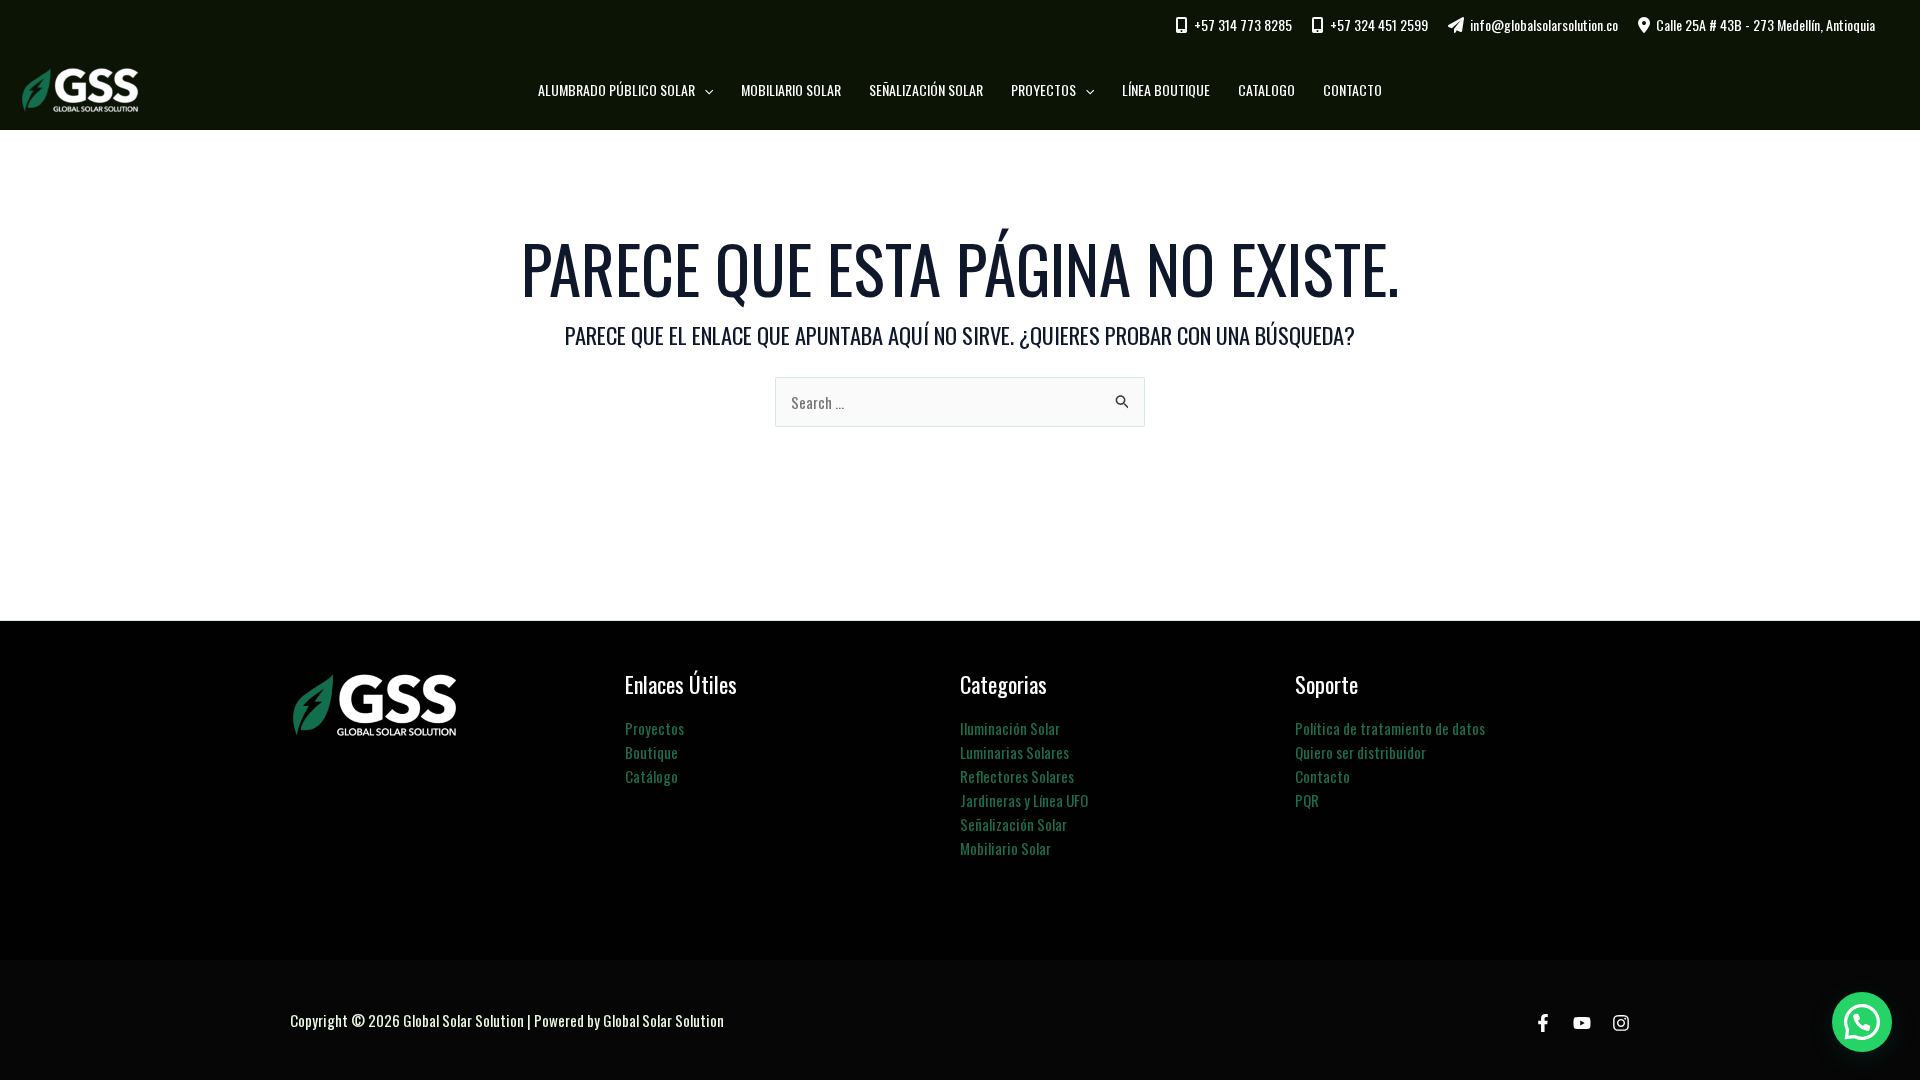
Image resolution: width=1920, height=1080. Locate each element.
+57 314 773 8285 (1243, 24)
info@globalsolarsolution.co (1544, 24)
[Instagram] (1621, 1023)
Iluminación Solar (1010, 728)
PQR (1307, 800)
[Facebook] (1543, 1023)
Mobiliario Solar (1005, 848)
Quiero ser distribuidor (1360, 752)
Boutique (651, 752)
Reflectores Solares (1017, 776)
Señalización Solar (1013, 824)
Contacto (1322, 776)
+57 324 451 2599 (1379, 24)
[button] (704, 90)
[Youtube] (1582, 1023)
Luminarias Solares (1014, 752)
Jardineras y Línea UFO (1024, 800)
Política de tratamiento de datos (1390, 728)
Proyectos (654, 728)
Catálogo (651, 776)
